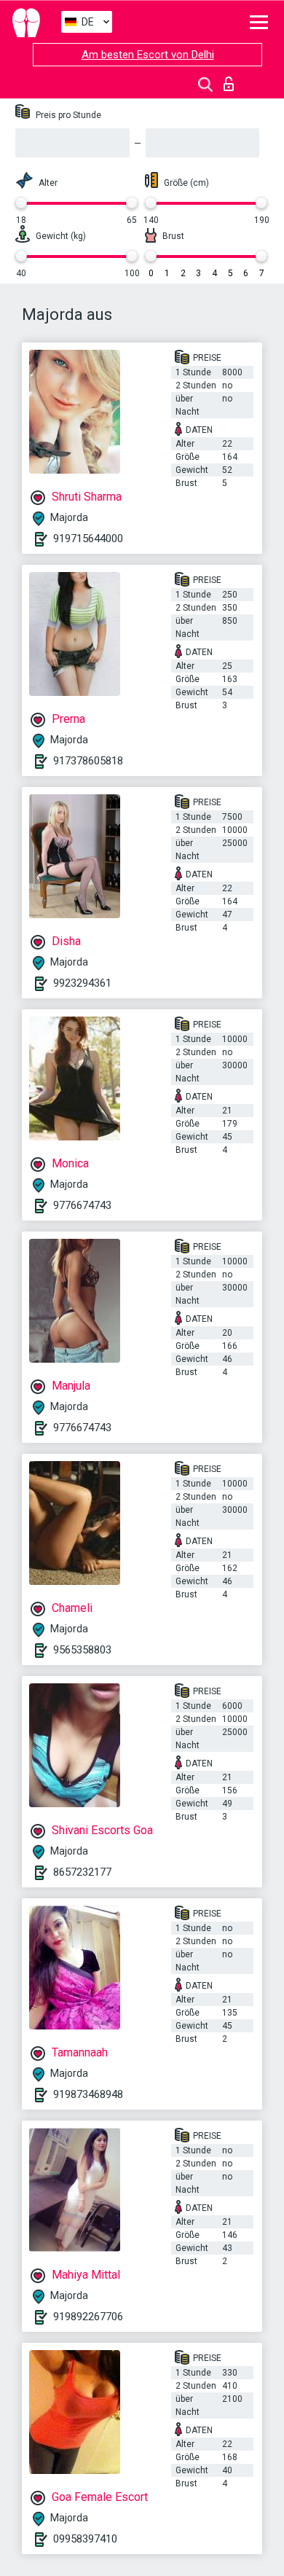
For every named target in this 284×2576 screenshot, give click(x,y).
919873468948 (88, 2094)
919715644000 (88, 539)
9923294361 (82, 983)
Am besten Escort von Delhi (148, 55)
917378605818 (88, 761)
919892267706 (88, 2317)
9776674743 (82, 1205)
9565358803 (82, 1650)
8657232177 (82, 1872)
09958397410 (85, 2539)
